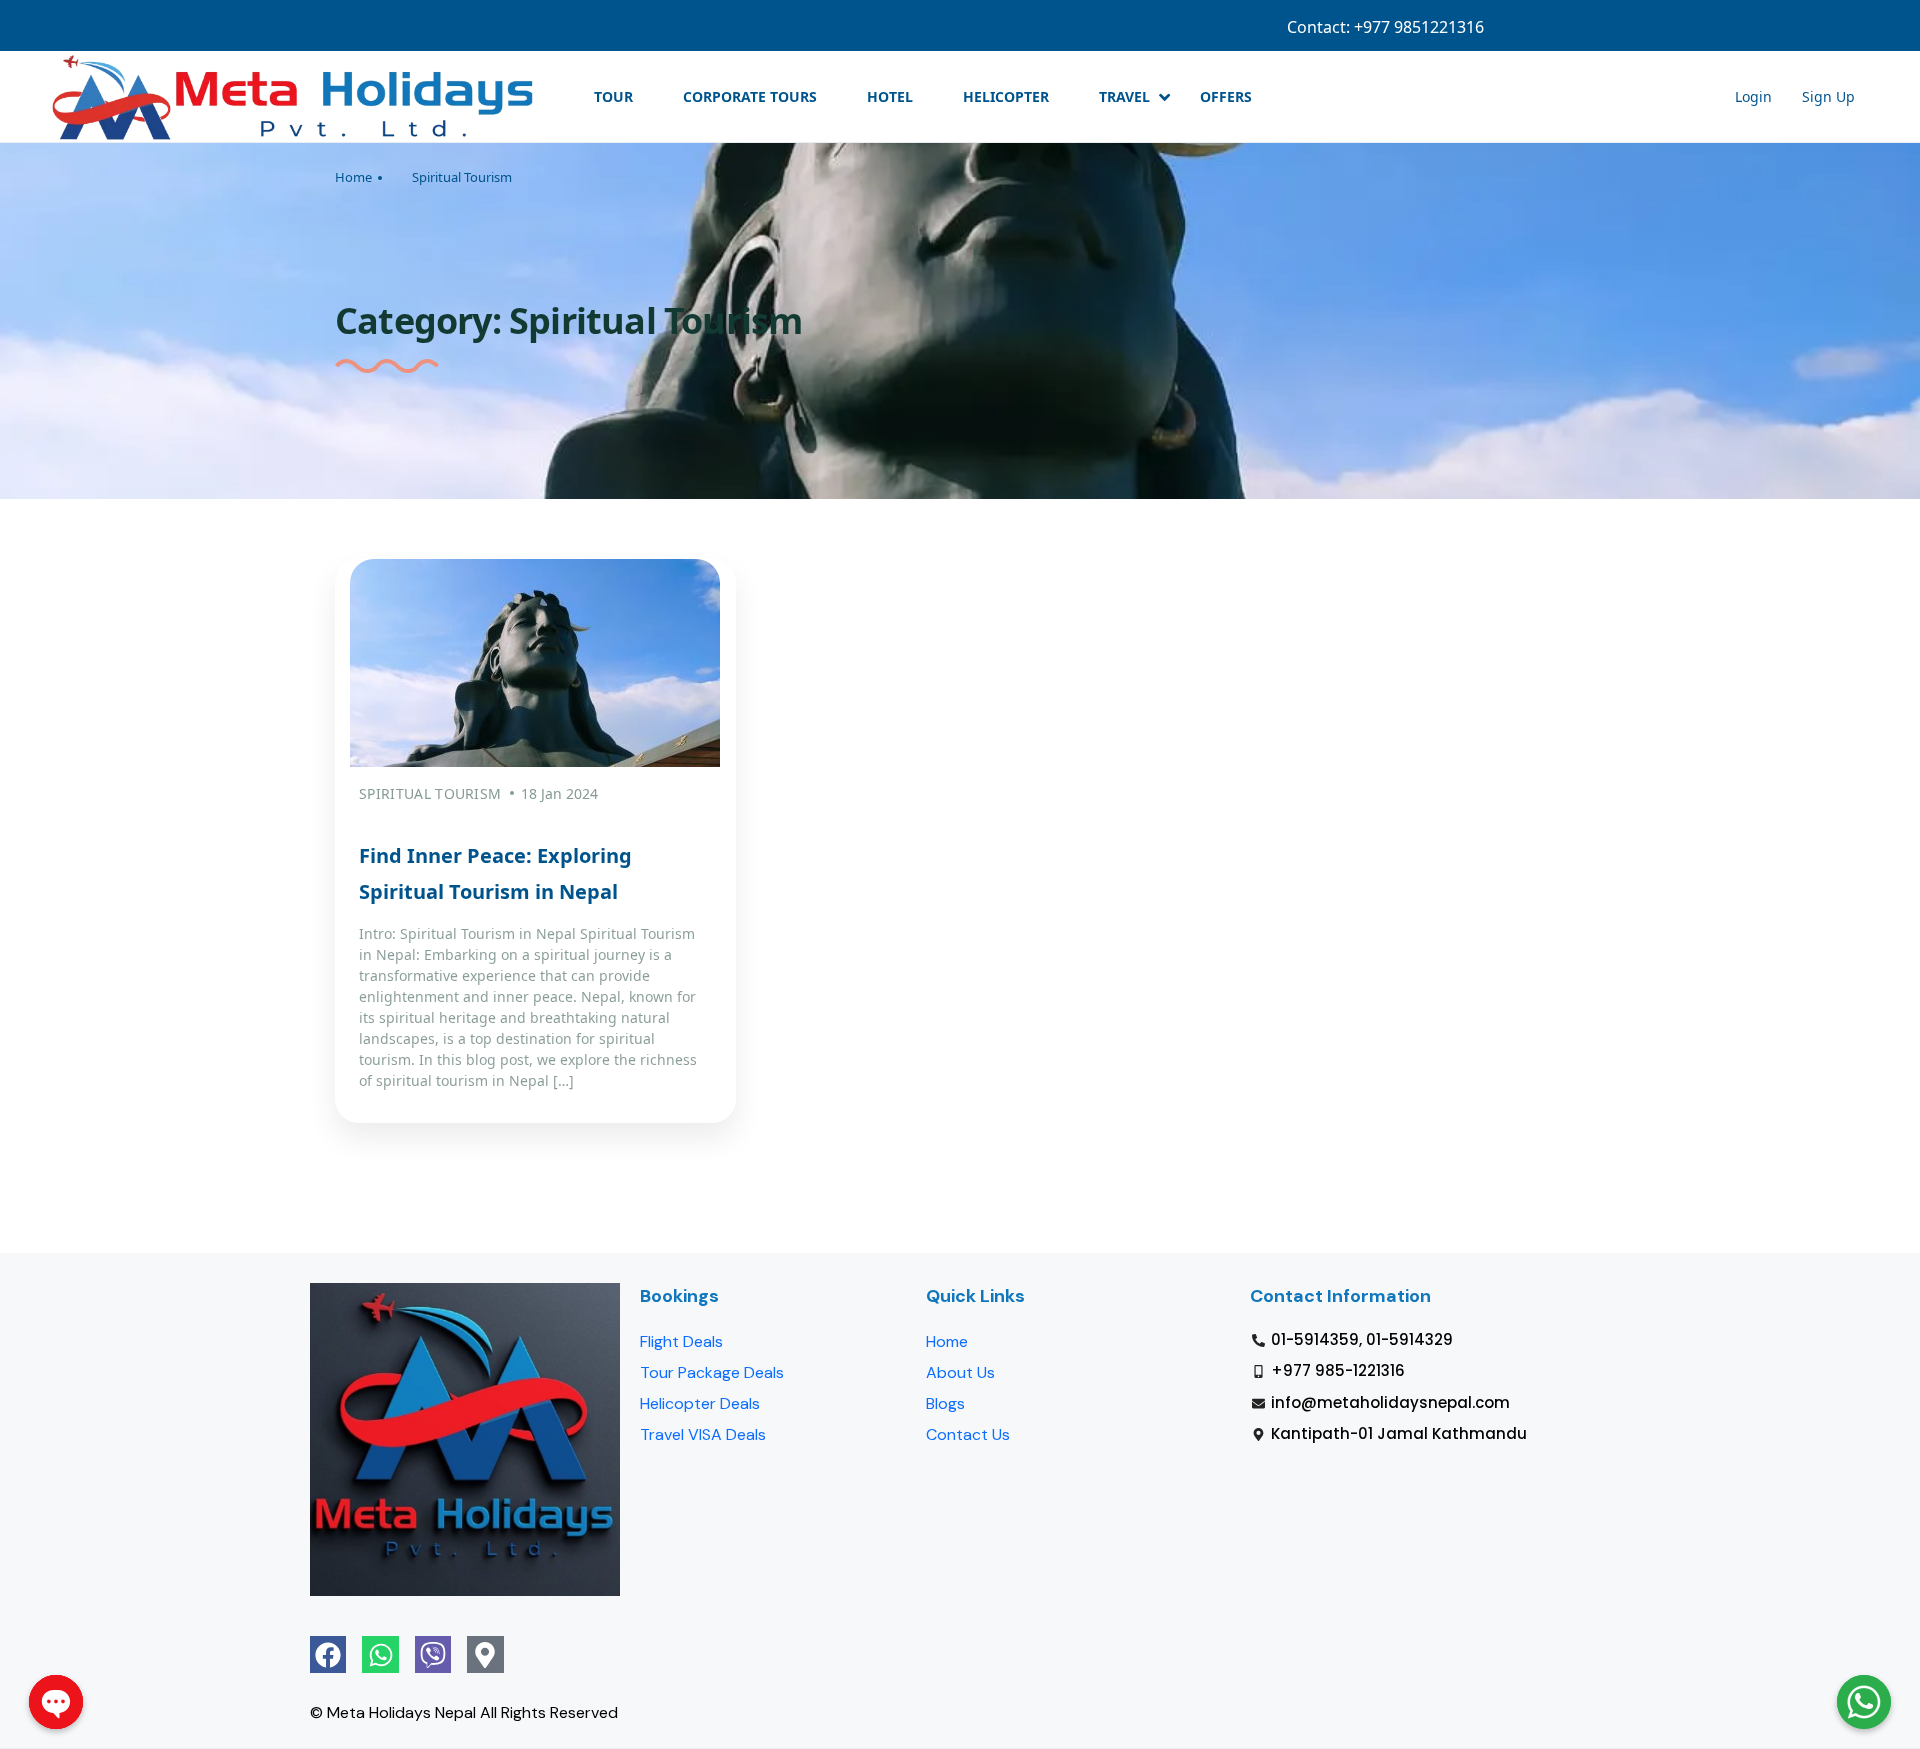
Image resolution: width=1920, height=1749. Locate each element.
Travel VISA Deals (703, 1434)
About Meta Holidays (1586, 26)
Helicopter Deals (700, 1403)
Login (1696, 26)
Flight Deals (681, 1341)
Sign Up (1769, 26)
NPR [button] (1841, 26)
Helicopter (1006, 96)
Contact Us (968, 1434)
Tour (613, 96)
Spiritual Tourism (462, 177)
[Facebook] (328, 1654)
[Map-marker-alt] (485, 1654)
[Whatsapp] (380, 1654)
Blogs (945, 1403)
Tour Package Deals (712, 1372)
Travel (1124, 96)
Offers (1226, 96)
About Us (960, 1372)
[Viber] (433, 1654)
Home (353, 177)
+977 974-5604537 (1438, 26)
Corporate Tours (750, 96)
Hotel (890, 96)
